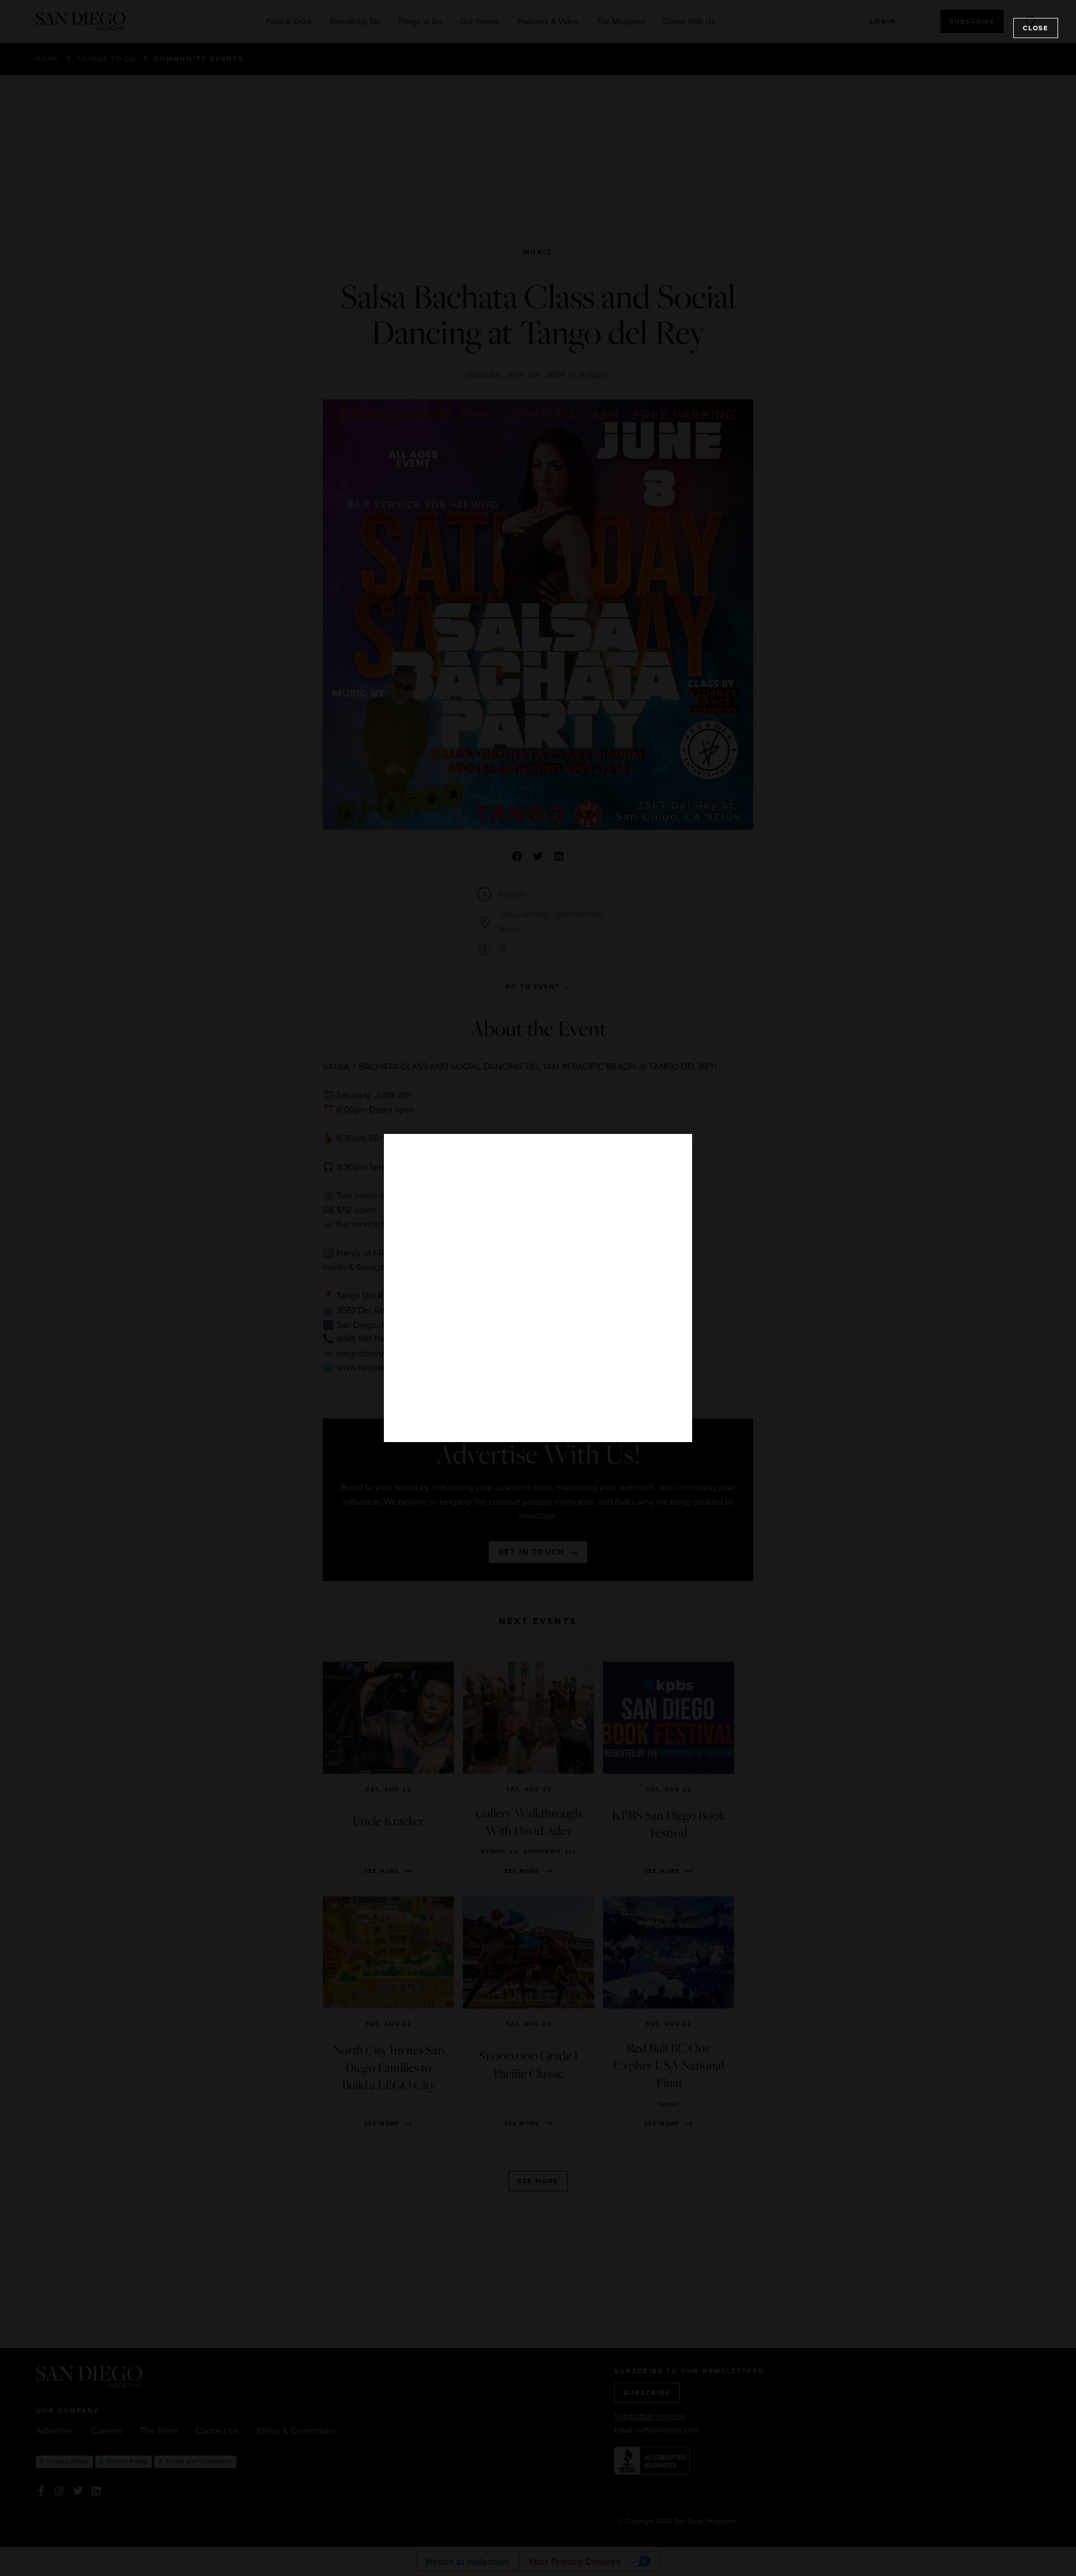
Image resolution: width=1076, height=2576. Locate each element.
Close (1036, 28)
